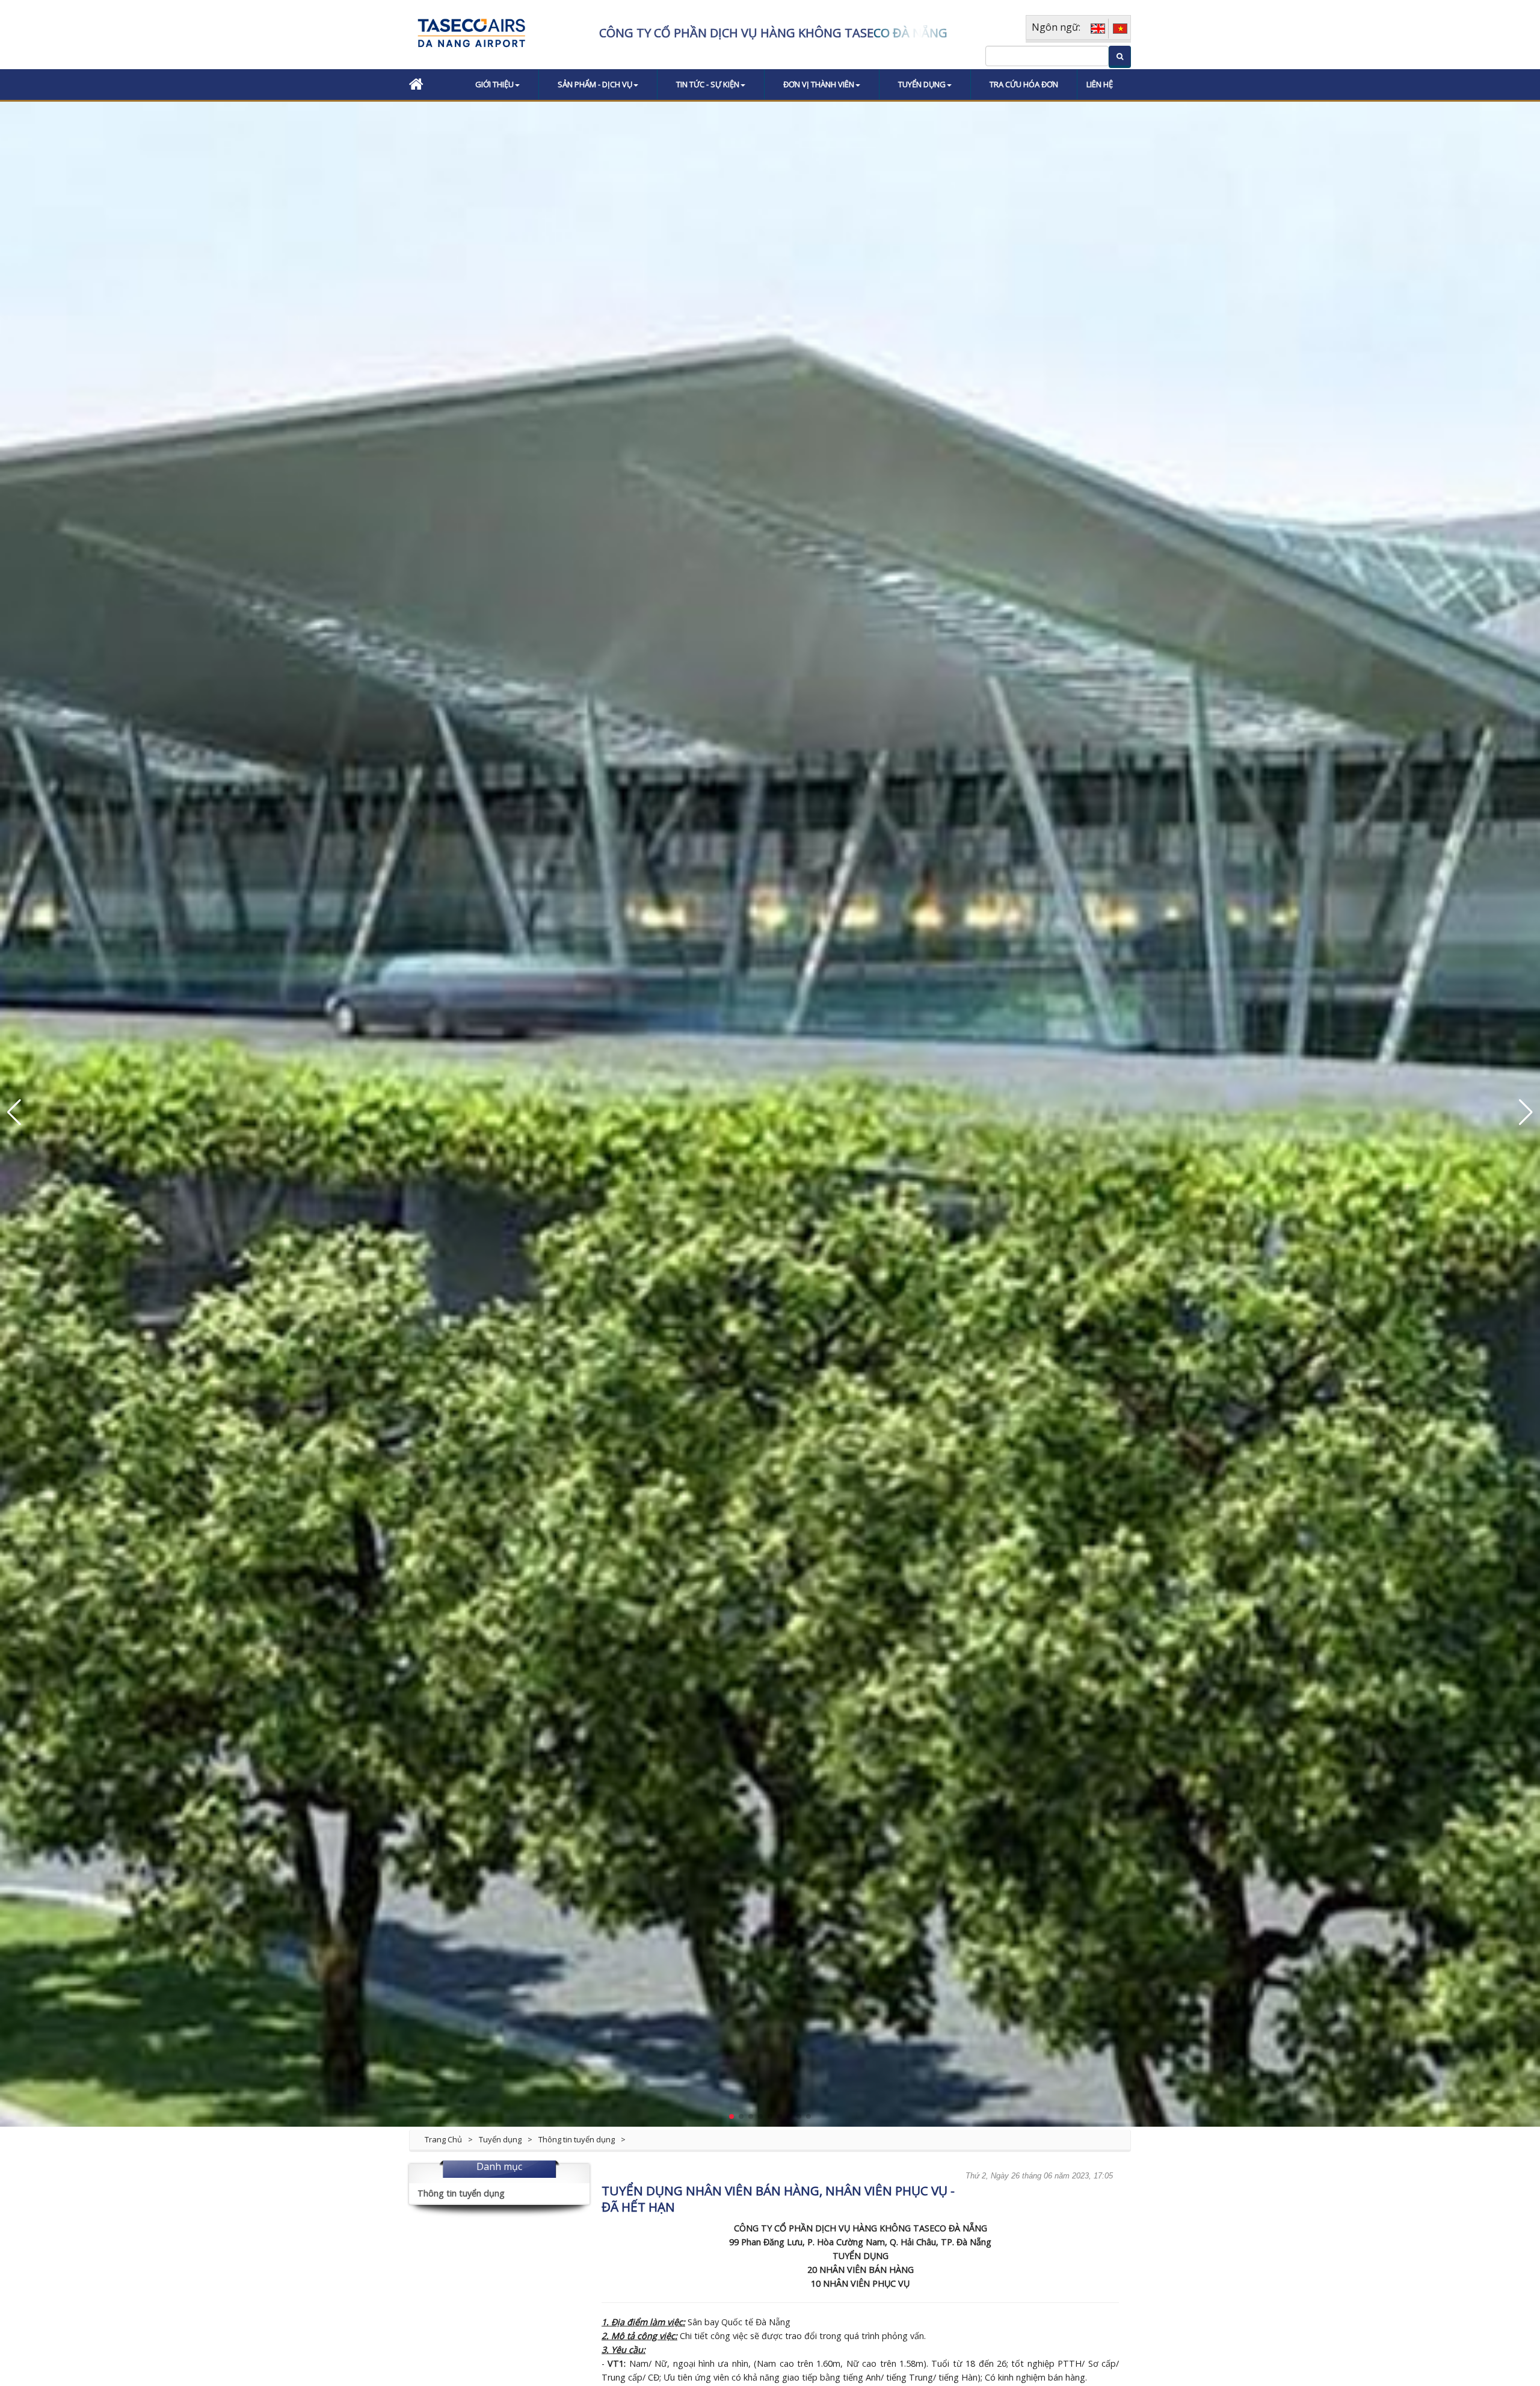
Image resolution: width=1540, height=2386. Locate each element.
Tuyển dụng (500, 2139)
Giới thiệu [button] (494, 84)
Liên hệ (1100, 84)
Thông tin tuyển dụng (577, 2139)
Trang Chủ (443, 2139)
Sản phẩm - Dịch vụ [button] (595, 84)
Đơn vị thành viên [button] (819, 84)
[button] (14, 1112)
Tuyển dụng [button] (922, 84)
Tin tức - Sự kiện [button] (708, 84)
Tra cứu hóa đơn (1024, 84)
